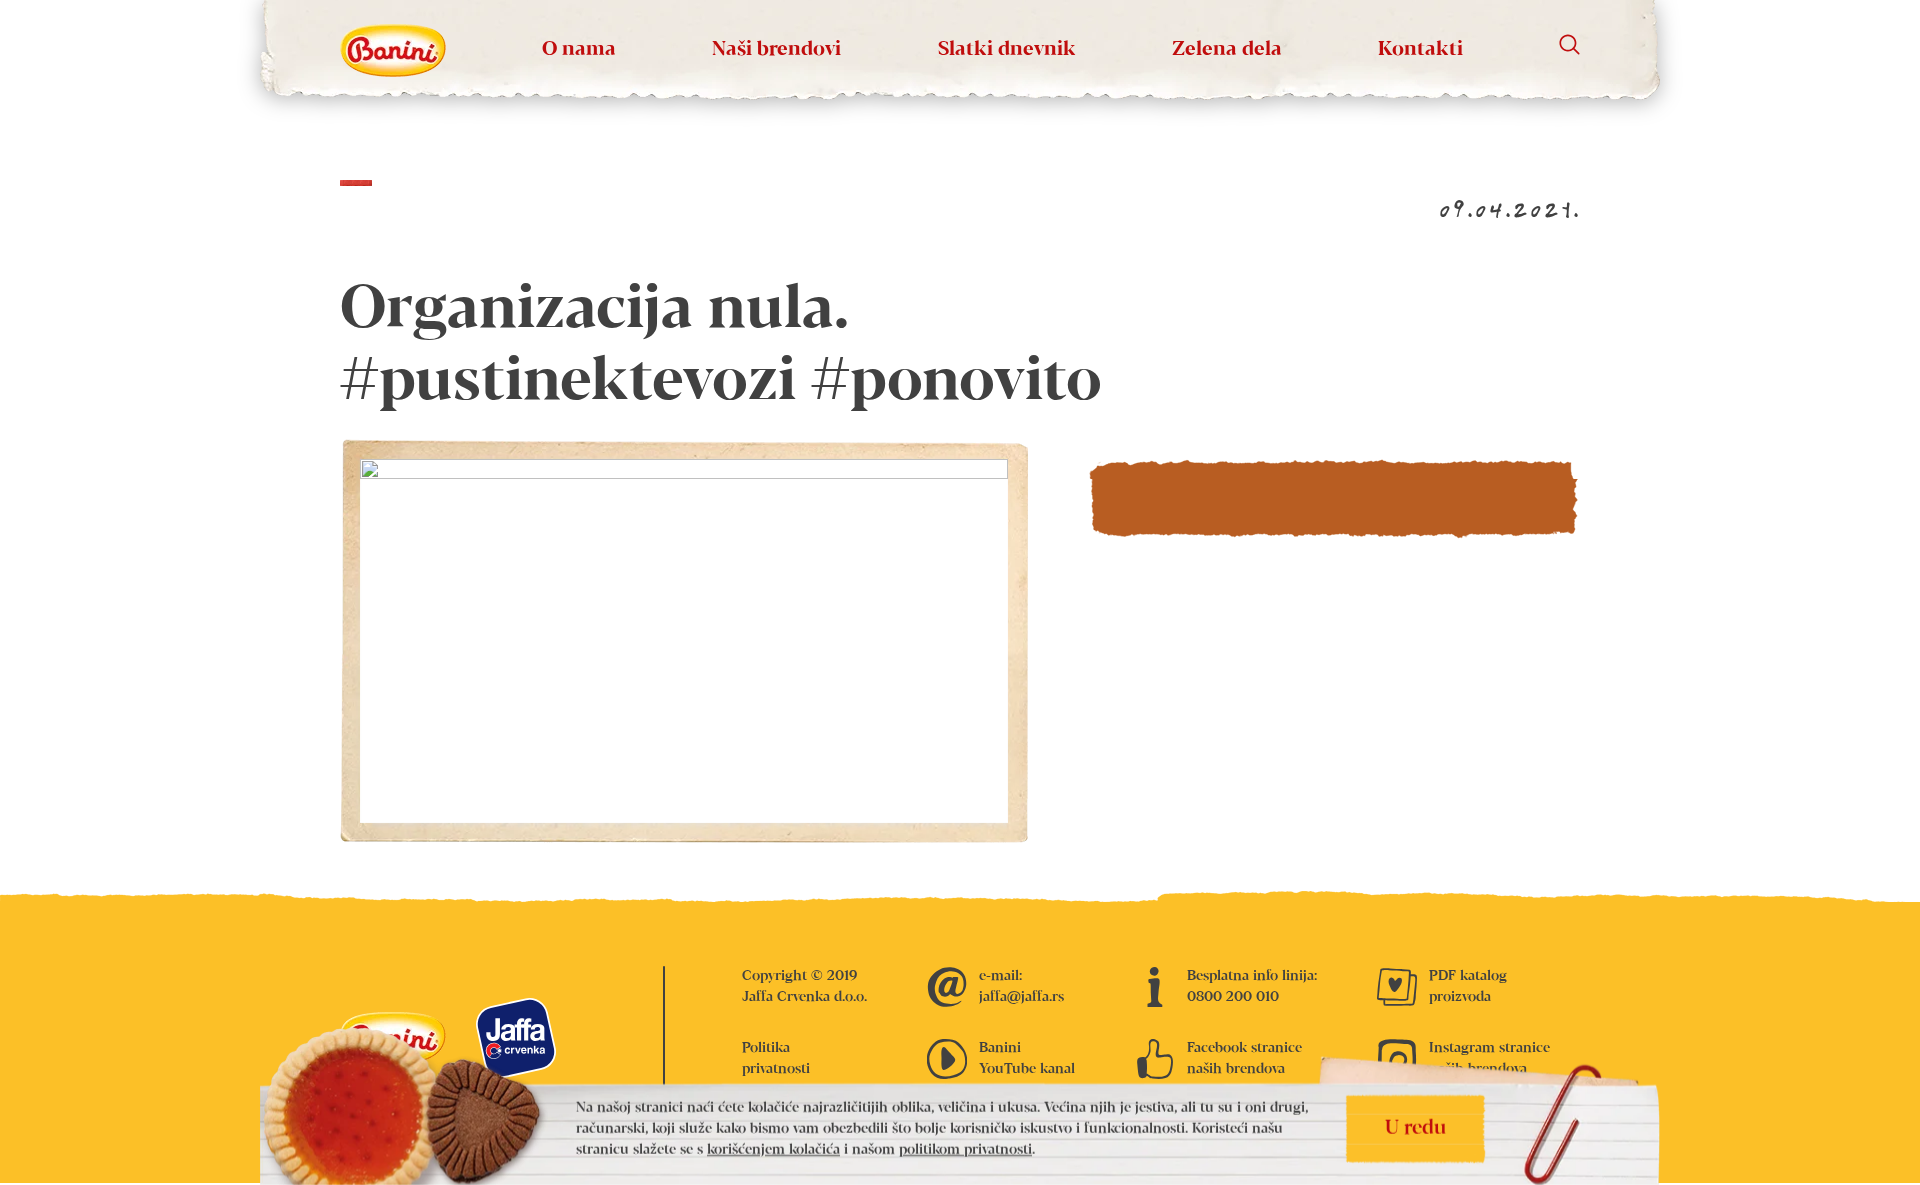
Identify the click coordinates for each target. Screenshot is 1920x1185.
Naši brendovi (776, 49)
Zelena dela (1227, 49)
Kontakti (1420, 49)
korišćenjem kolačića (773, 1150)
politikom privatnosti (965, 1150)
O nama (579, 49)
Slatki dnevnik (1007, 49)
